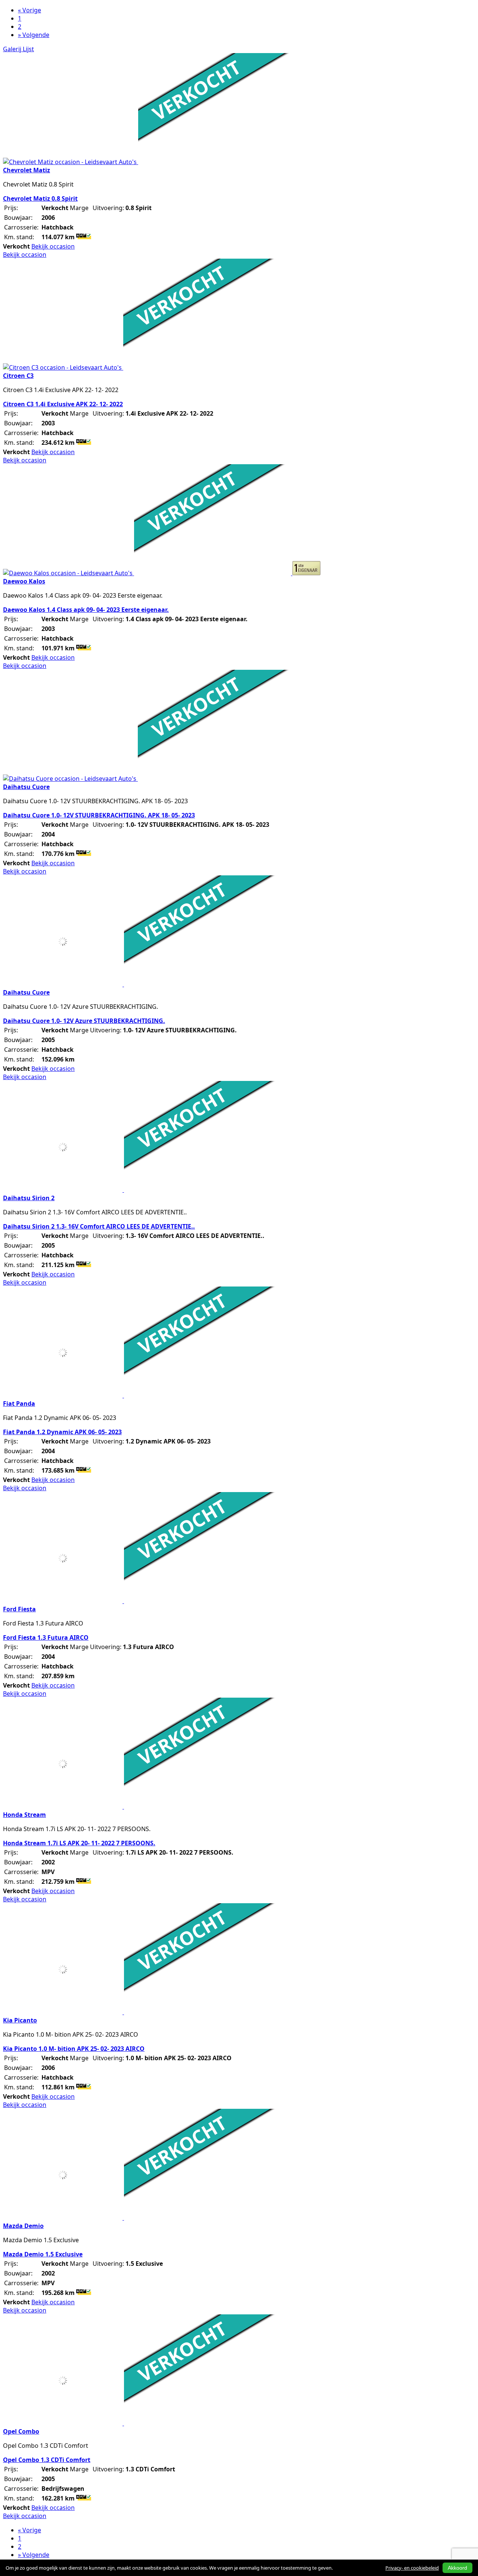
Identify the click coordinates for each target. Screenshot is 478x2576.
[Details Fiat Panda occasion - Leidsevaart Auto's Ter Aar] (142, 1395)
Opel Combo (21, 2431)
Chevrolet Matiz (27, 170)
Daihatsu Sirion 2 (29, 1198)
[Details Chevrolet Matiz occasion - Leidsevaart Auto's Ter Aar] (149, 162)
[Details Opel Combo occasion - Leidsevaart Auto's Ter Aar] (142, 2423)
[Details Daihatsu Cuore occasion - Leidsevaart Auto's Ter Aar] (149, 779)
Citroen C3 (18, 376)
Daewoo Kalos (24, 581)
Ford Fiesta (19, 1609)
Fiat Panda (19, 1403)
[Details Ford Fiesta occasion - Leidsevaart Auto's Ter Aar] (142, 1601)
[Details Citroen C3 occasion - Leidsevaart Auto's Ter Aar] (142, 367)
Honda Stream (24, 1815)
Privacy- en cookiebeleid (412, 2568)
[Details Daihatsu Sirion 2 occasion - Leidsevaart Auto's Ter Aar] (142, 1190)
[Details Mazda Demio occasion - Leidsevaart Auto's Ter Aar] (142, 2218)
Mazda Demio (23, 2226)
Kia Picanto (20, 2020)
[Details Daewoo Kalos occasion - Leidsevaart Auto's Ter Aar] (162, 573)
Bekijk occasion (53, 246)
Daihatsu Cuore (26, 787)
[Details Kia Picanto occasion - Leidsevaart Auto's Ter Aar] (142, 2012)
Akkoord (457, 2568)
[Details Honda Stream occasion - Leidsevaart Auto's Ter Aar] (142, 1806)
